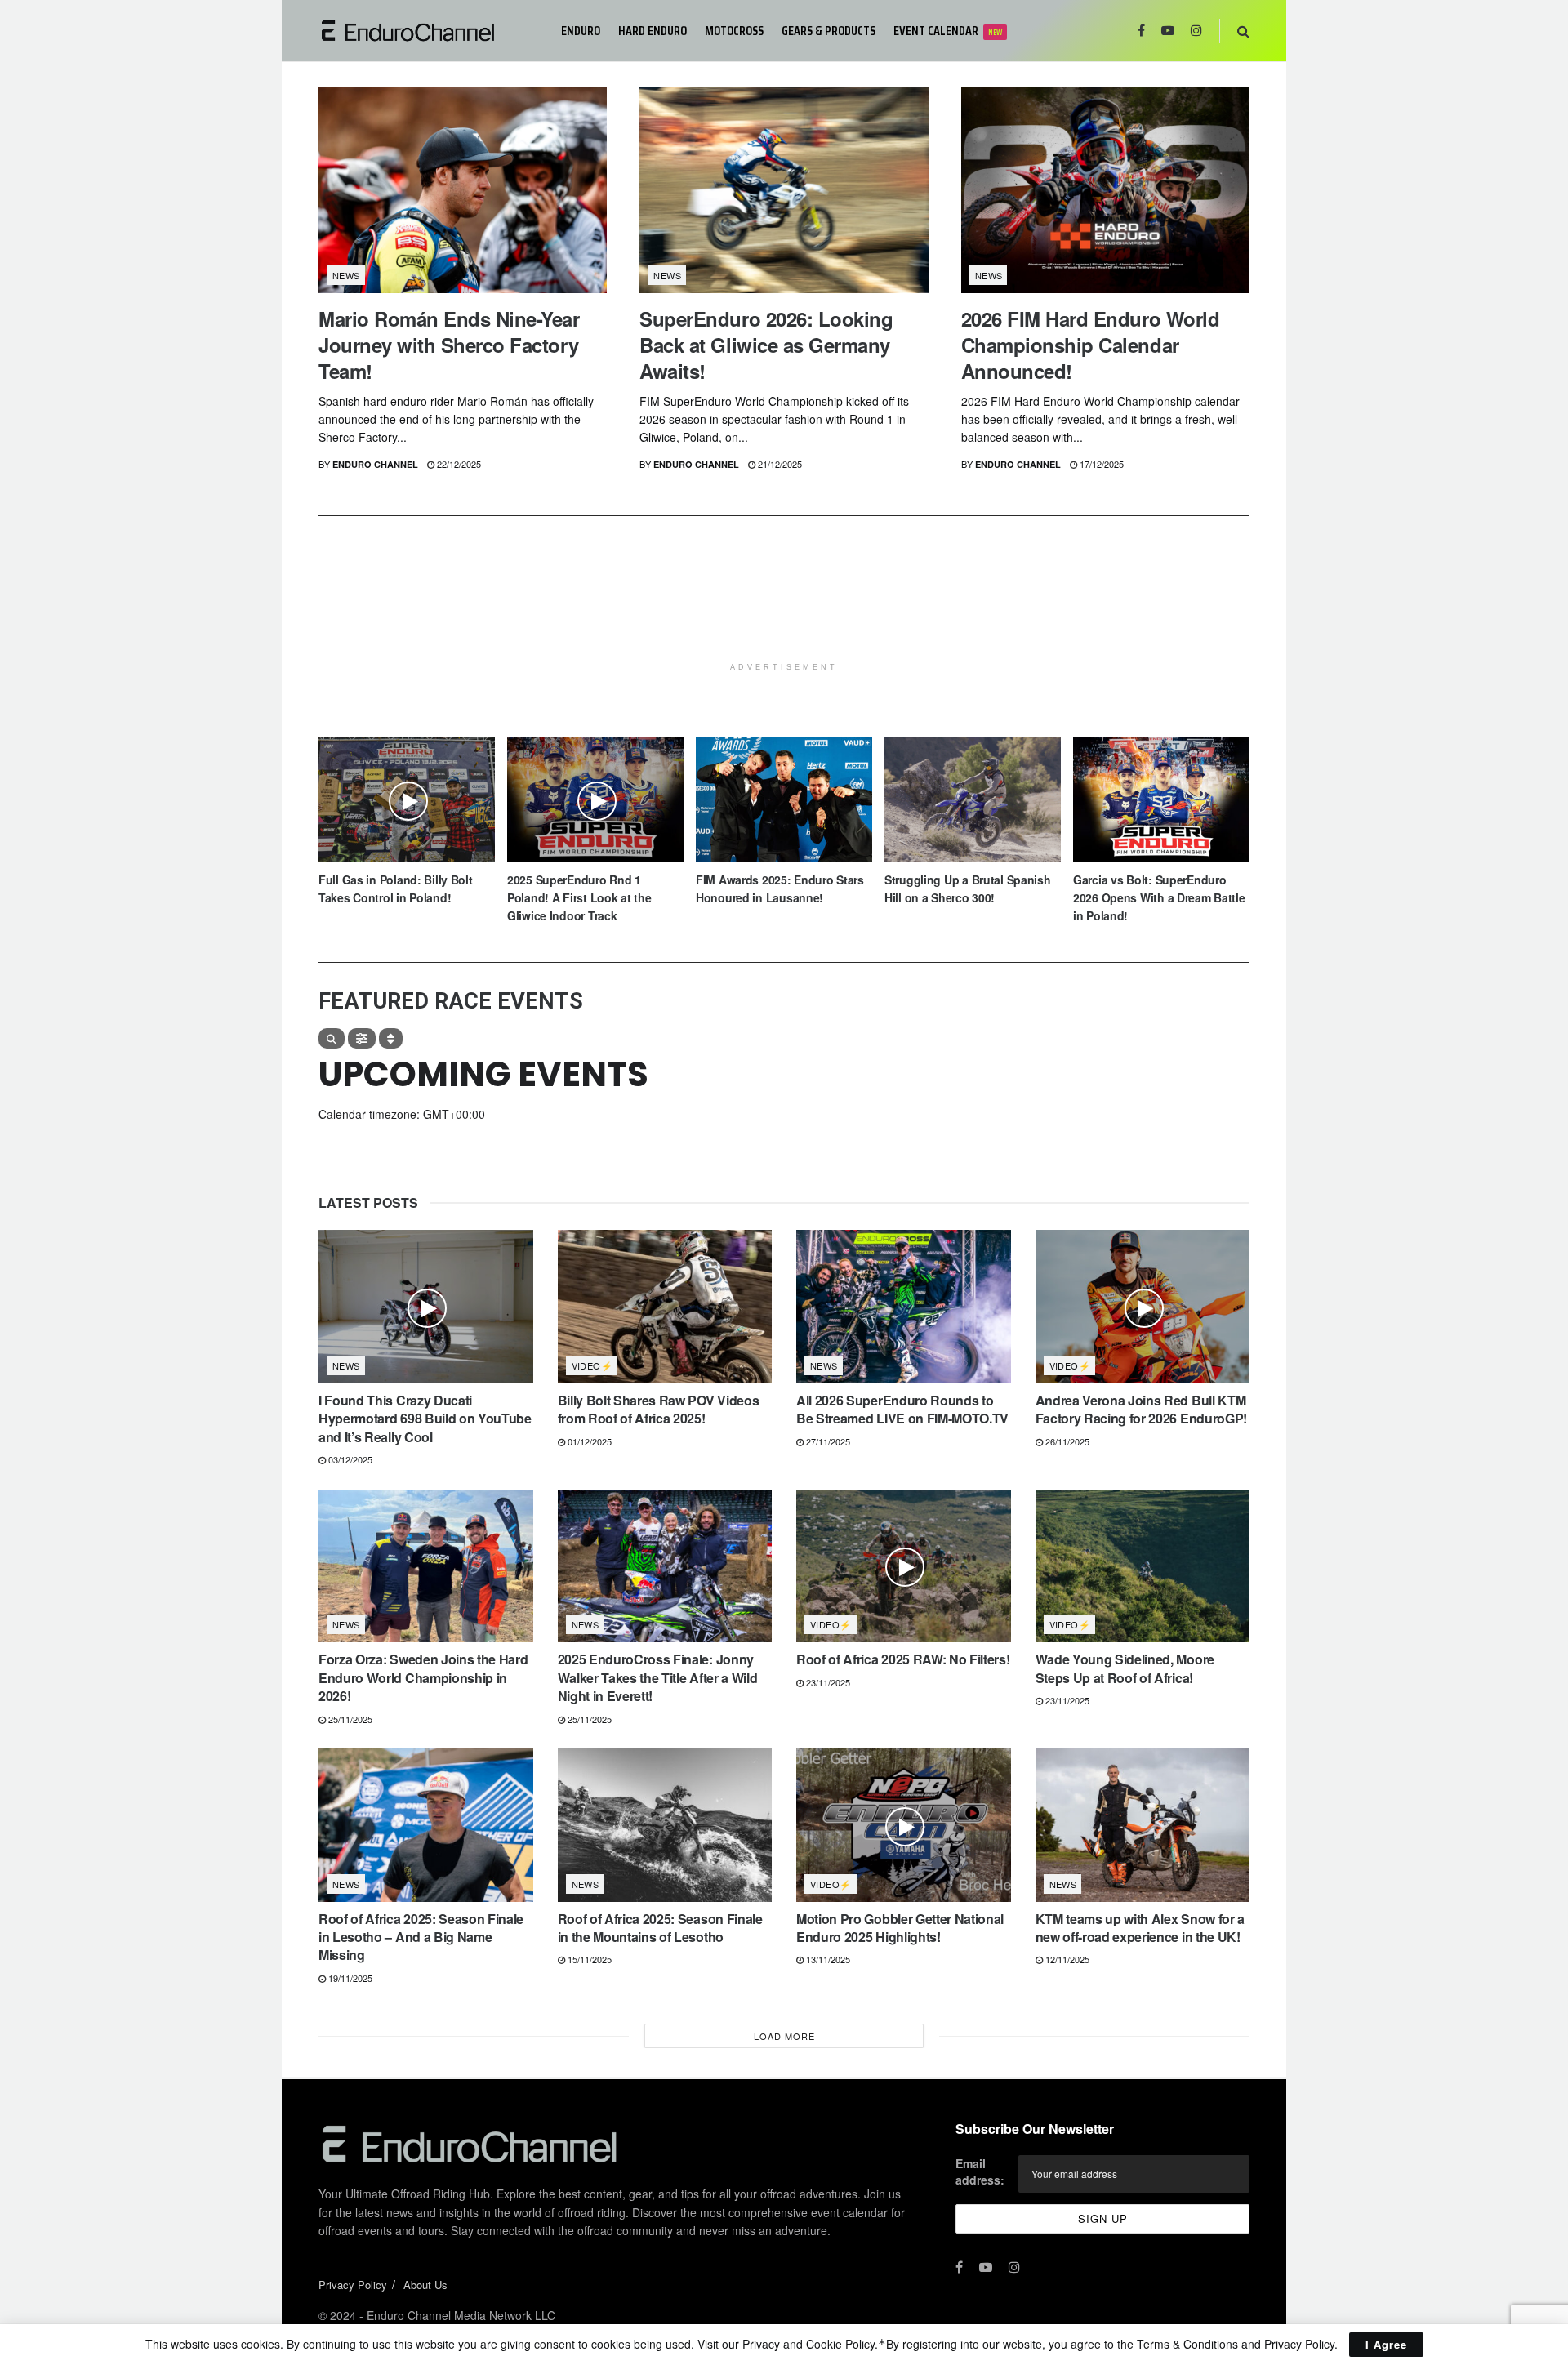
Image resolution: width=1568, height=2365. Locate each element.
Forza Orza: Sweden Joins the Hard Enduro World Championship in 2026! (423, 1677)
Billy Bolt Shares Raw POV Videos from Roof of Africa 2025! (659, 1409)
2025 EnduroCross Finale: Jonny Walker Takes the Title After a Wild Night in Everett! (658, 1677)
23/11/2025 (827, 1682)
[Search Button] (1243, 31)
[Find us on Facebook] (1141, 31)
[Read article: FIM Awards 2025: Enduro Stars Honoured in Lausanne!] (784, 799)
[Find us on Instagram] (1196, 31)
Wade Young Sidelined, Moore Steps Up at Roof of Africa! (1125, 1668)
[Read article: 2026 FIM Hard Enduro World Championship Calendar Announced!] (1105, 190)
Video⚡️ (592, 1365)
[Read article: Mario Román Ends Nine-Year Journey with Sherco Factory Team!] (463, 190)
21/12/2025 (779, 464)
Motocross (734, 31)
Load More (784, 2036)
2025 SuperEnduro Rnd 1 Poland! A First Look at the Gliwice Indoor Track (579, 897)
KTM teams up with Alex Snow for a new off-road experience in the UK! (1140, 1928)
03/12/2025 (349, 1459)
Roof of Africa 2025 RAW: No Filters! (903, 1659)
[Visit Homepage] (428, 31)
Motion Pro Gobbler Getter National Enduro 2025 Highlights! (900, 1928)
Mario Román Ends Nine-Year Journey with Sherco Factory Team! (449, 345)
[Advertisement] (784, 613)
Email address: (980, 2171)
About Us (425, 2285)
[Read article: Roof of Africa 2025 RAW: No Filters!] (904, 1566)
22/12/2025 (458, 464)
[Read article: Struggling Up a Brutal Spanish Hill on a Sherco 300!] (973, 799)
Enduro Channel (375, 464)
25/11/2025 (349, 1719)
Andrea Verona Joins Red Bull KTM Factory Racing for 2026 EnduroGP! (1141, 1409)
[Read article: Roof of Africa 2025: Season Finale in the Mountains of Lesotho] (665, 1825)
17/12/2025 (1100, 464)
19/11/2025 (349, 1978)
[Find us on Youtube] (1168, 31)
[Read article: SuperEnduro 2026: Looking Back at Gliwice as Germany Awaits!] (784, 190)
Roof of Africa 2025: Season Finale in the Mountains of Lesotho (660, 1928)
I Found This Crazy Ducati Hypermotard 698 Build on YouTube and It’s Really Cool (425, 1419)
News (346, 275)
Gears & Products (829, 31)
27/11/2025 (827, 1441)
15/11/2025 (588, 1959)
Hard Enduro (653, 31)
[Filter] (362, 1038)
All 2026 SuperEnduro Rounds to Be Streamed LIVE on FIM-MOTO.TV (902, 1409)
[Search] (332, 1038)
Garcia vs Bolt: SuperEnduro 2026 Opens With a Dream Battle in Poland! (1159, 897)
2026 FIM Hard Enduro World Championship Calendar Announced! (1091, 345)
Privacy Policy (353, 2285)
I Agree (1386, 2344)
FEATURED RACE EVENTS (451, 1001)
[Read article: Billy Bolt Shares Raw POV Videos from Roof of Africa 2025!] (665, 1307)
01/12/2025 (588, 1441)
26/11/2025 (1066, 1441)
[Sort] (391, 1038)
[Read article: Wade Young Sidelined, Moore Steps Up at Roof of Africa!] (1143, 1566)
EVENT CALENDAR (948, 31)
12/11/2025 (1066, 1959)
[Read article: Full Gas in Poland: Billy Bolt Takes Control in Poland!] (407, 799)
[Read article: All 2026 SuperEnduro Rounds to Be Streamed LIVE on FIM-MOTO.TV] (904, 1307)
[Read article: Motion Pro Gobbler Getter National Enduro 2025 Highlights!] (904, 1825)
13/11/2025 (827, 1959)
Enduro (581, 31)
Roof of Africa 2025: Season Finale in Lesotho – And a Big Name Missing (421, 1937)
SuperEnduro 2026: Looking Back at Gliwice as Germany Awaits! (766, 345)
